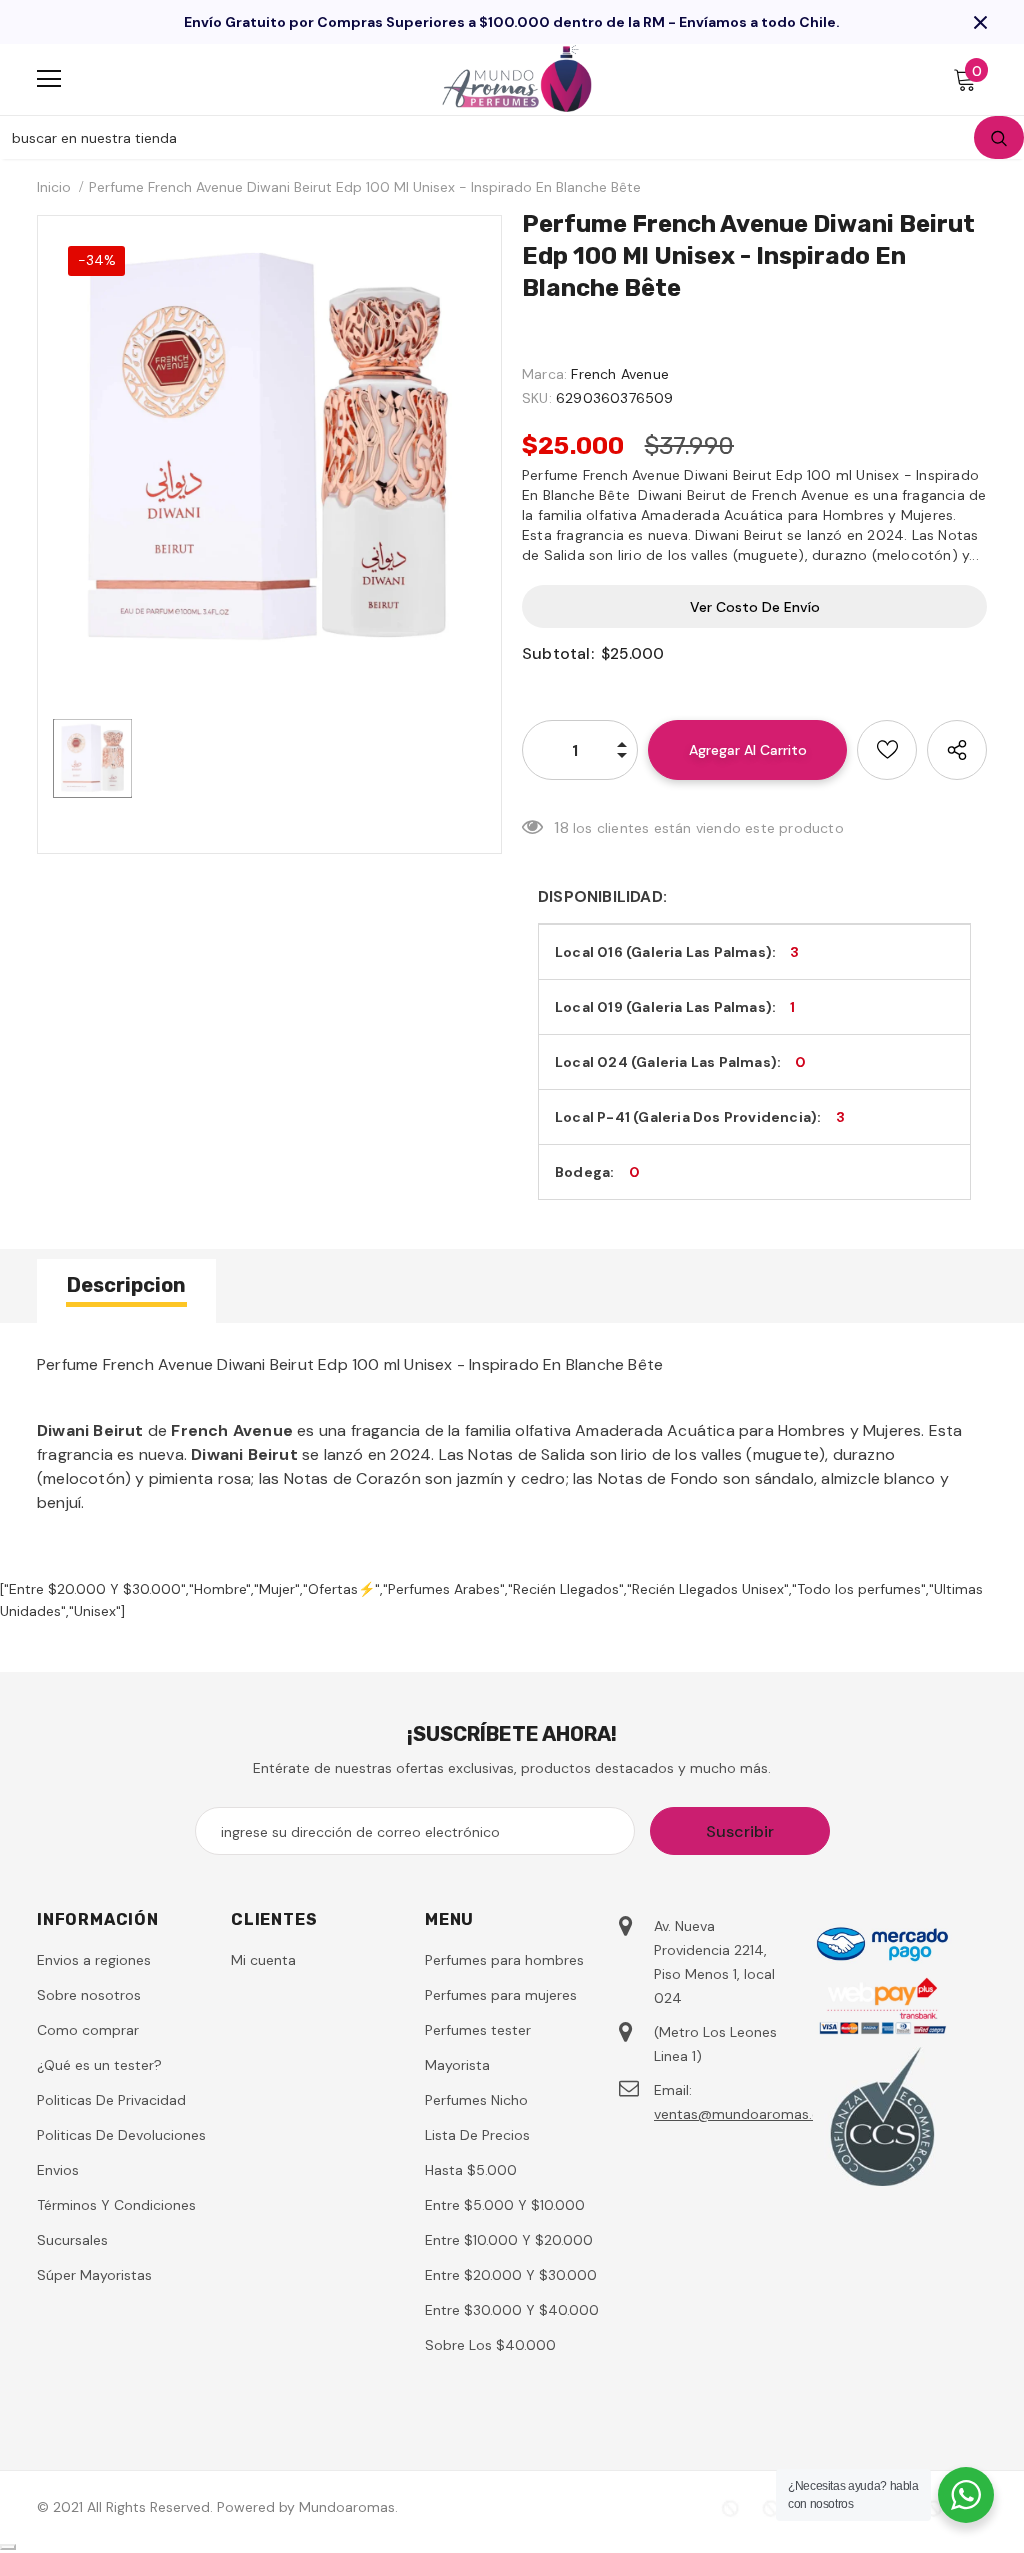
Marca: (544, 374)
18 (561, 827)
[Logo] (517, 78)
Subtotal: (558, 653)
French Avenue (620, 374)
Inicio (54, 187)
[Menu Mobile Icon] (49, 79)
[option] (269, 447)
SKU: (537, 398)
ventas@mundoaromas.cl (738, 2114)
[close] (980, 22)
